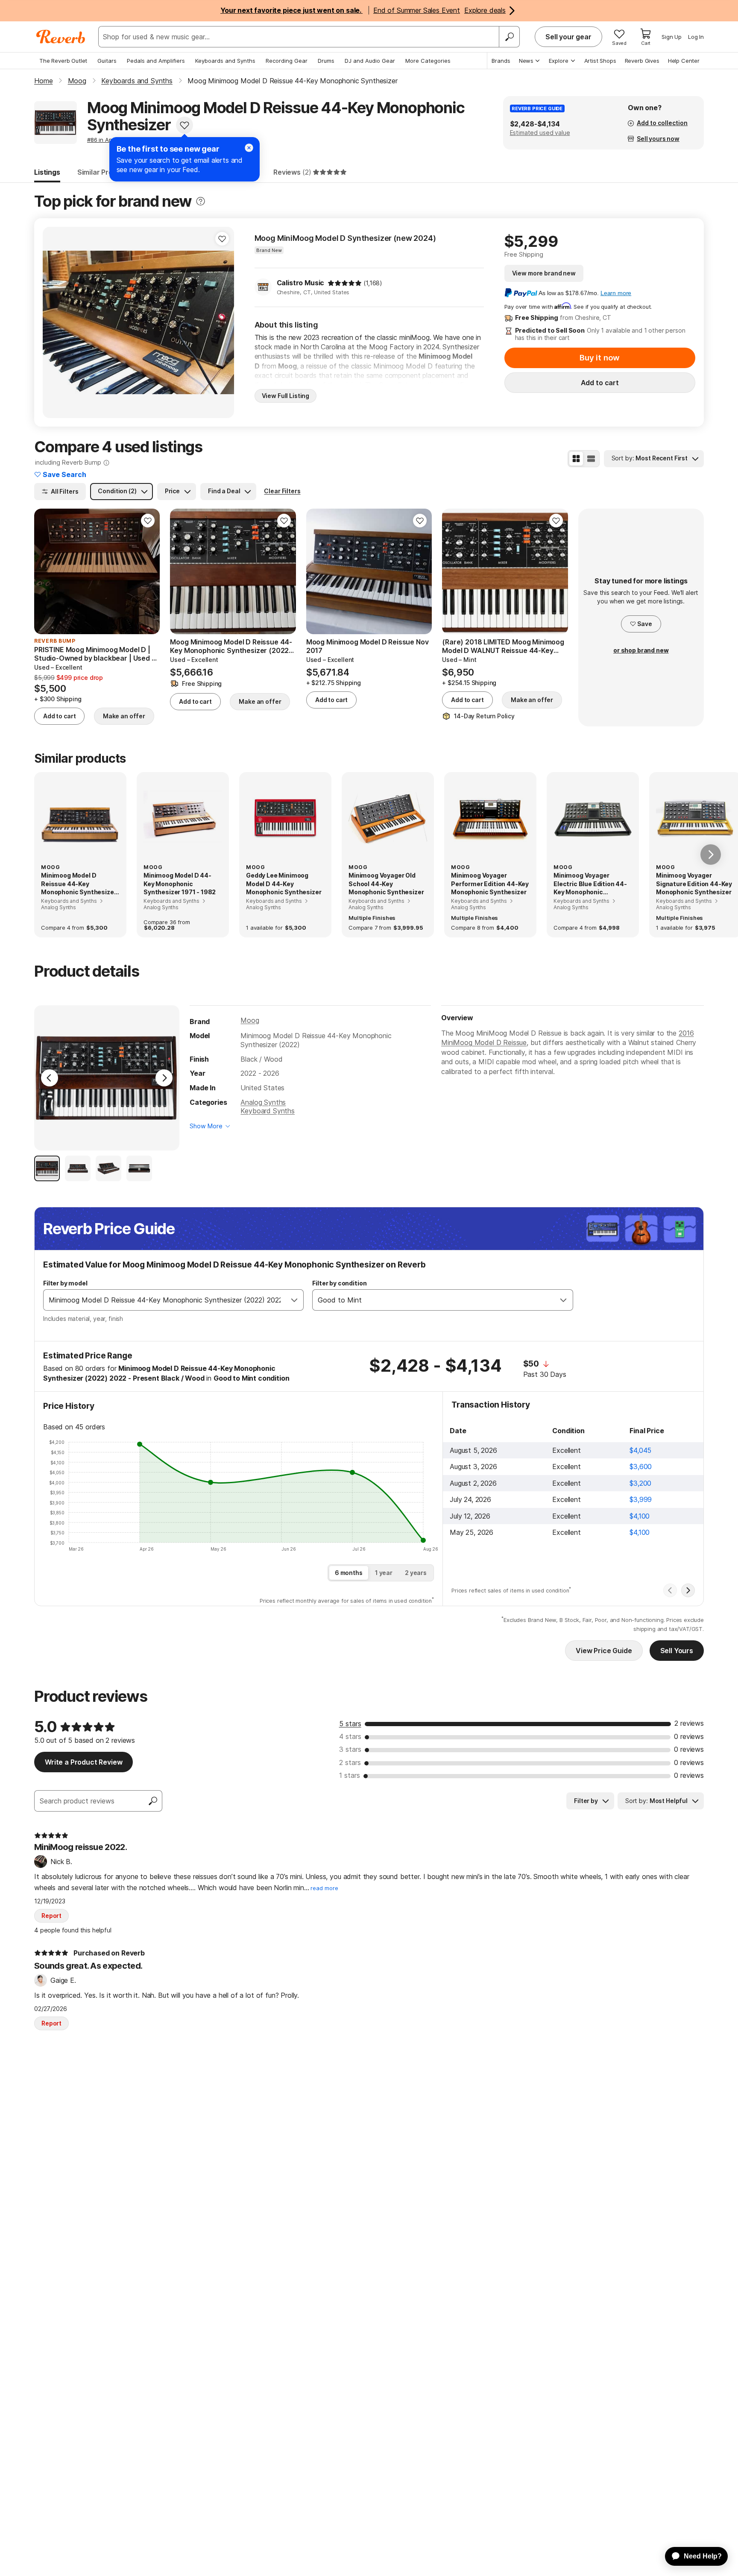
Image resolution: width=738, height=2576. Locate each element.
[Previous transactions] (670, 1590)
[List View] (591, 459)
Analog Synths (263, 1102)
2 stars (350, 1762)
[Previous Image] (50, 1078)
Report (51, 1916)
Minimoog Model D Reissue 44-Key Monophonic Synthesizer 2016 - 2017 (79, 884)
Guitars (107, 61)
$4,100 (640, 1516)
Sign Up (672, 37)
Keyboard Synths (268, 1111)
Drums (326, 61)
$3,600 (641, 1467)
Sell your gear (568, 37)
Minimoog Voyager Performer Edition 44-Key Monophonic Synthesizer (490, 884)
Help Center (684, 61)
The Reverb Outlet (63, 61)
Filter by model (65, 1283)
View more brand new (544, 273)
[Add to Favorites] (184, 125)
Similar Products (105, 172)
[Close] (249, 148)
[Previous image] (55, 322)
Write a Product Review (83, 1762)
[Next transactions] (688, 1590)
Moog (250, 1020)
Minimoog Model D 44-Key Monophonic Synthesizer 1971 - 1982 (180, 884)
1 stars (350, 1775)
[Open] (294, 1300)
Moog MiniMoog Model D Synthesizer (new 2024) (345, 238)
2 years (416, 1573)
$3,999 (641, 1499)
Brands (501, 61)
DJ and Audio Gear (370, 61)
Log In (696, 37)
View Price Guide (604, 1651)
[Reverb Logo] (61, 37)
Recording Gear (287, 61)
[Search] (509, 37)
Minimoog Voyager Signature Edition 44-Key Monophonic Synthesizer (694, 884)
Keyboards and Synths (225, 61)
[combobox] (165, 1300)
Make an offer (124, 716)
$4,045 (640, 1450)
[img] (345, 283)
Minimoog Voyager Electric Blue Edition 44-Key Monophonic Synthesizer (590, 884)
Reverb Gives (642, 61)
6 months (349, 1573)
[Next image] (222, 322)
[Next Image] (164, 1078)
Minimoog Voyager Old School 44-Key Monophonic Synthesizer (386, 884)
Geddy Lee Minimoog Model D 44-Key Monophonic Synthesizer (284, 884)
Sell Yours (677, 1651)
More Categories (428, 61)
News (526, 61)
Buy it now (600, 358)
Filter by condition (339, 1283)
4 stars (350, 1736)
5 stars (350, 1724)
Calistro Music (301, 283)
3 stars (350, 1749)
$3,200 (640, 1483)
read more (324, 1888)
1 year (384, 1573)
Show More (206, 1126)
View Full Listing (286, 396)
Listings (47, 172)
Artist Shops (600, 61)
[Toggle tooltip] (201, 201)
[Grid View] (576, 459)
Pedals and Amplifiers (156, 61)
